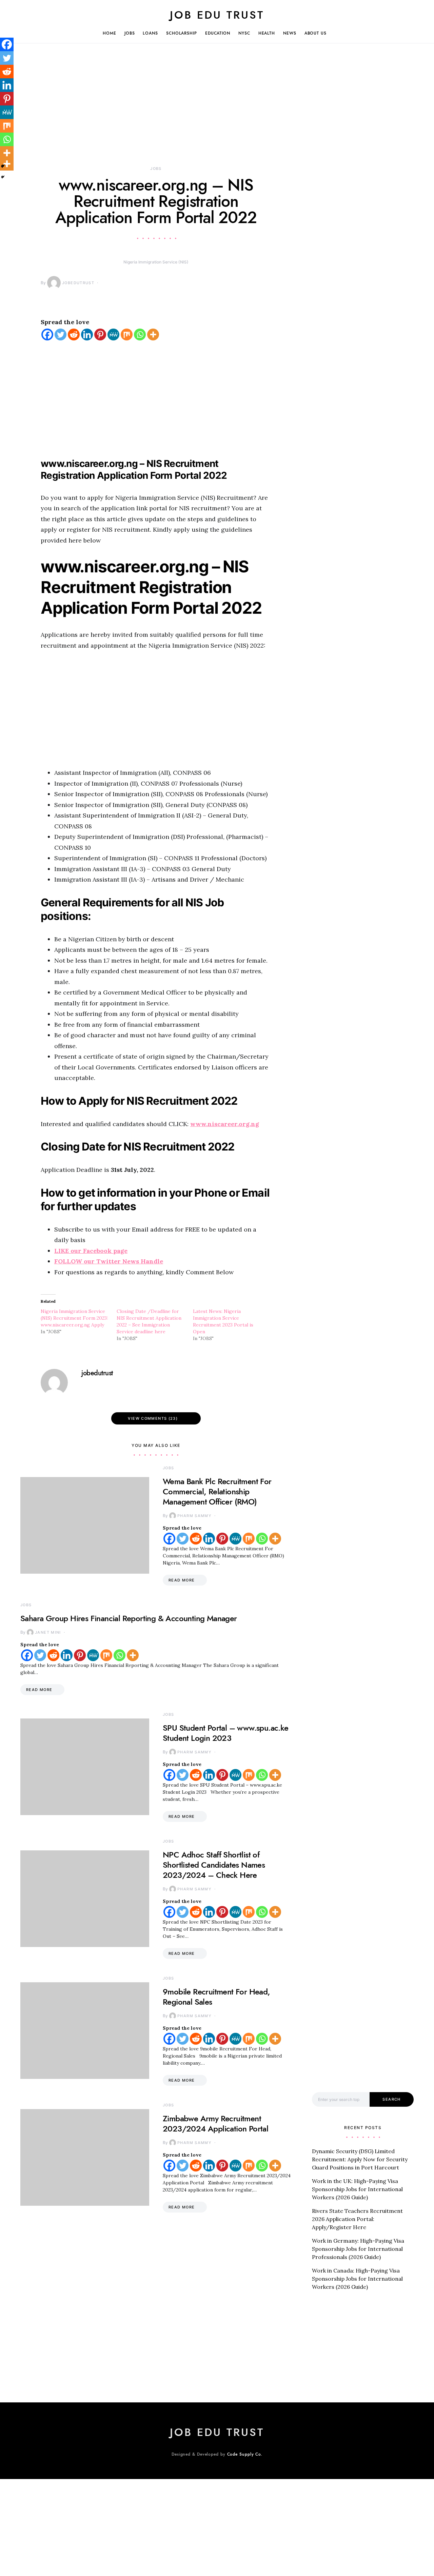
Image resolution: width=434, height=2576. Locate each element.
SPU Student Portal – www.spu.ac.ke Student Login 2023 (226, 1733)
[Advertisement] (156, 115)
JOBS (130, 33)
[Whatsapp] (140, 335)
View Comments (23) (153, 1418)
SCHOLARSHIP (182, 33)
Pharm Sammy (194, 1516)
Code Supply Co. (245, 2454)
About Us (315, 33)
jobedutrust (78, 283)
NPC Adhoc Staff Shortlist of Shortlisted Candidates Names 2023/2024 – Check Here (214, 1865)
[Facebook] (47, 335)
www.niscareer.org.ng (225, 1124)
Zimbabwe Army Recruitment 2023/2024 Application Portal (215, 2123)
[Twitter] (61, 335)
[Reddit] (74, 335)
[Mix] (127, 335)
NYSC (244, 33)
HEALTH (267, 33)
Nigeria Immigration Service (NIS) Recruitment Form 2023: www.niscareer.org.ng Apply (74, 1318)
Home (110, 33)
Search (391, 2099)
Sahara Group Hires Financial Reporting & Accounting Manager (130, 1618)
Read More (182, 1580)
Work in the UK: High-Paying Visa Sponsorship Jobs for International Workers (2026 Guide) (357, 2189)
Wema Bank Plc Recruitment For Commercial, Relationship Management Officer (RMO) (217, 1491)
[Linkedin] (87, 335)
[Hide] (3, 177)
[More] (153, 335)
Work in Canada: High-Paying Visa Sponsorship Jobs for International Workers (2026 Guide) (357, 2279)
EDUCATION (218, 33)
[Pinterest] (100, 335)
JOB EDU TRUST (217, 15)
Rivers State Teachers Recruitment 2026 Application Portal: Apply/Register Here (357, 2219)
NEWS (290, 33)
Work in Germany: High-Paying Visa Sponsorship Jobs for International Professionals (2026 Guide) (358, 2249)
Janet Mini (48, 1632)
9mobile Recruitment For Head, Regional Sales (216, 1997)
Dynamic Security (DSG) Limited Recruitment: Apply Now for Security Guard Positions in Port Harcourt (360, 2159)
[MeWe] (113, 335)
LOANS (150, 33)
